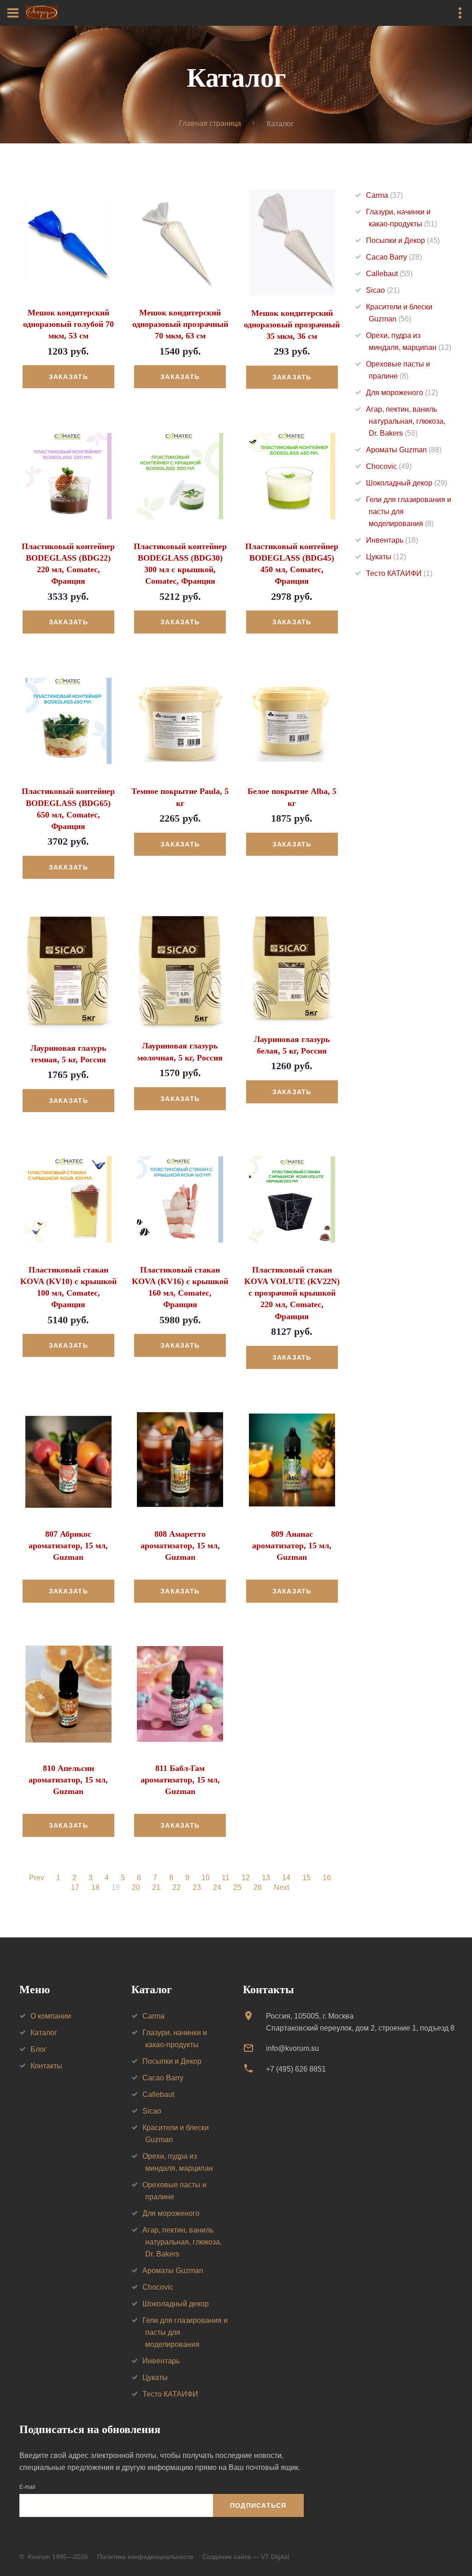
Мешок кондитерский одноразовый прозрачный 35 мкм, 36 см (292, 325)
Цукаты (386, 557)
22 (177, 1888)
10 (206, 1878)
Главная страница (210, 123)
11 (226, 1878)
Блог (38, 2049)
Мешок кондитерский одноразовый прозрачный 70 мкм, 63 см (180, 324)
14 (286, 1878)
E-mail (27, 2487)
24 (217, 1888)
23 (197, 1888)
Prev (37, 1878)
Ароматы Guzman (404, 450)
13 (266, 1878)
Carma (384, 195)
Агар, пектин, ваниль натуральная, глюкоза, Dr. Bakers (406, 421)
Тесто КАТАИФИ (399, 573)
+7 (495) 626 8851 (296, 2069)
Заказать (68, 377)
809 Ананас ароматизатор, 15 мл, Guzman (292, 1546)
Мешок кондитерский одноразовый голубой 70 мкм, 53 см (68, 324)
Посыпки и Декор (403, 240)
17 (75, 1888)
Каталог (44, 2033)
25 (237, 1888)
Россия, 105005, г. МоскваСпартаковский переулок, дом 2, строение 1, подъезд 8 (360, 2022)
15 (307, 1878)
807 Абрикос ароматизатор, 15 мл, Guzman (68, 1546)
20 (136, 1888)
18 (95, 1888)
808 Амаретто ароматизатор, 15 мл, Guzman (180, 1546)
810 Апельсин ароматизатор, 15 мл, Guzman (68, 1780)
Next (281, 1888)
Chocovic (389, 466)
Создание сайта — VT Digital (246, 2557)
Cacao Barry (394, 257)
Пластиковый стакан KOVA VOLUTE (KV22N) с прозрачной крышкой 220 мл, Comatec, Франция (292, 1293)
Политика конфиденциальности (145, 2557)
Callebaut (389, 274)
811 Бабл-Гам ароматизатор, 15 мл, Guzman (180, 1780)
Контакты (46, 2066)
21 (156, 1888)
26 (258, 1888)
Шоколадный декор (407, 483)
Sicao (383, 290)
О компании (51, 2016)
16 (327, 1878)
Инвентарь (392, 540)
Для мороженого (402, 393)
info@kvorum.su (292, 2048)
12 (246, 1878)
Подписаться (258, 2505)
